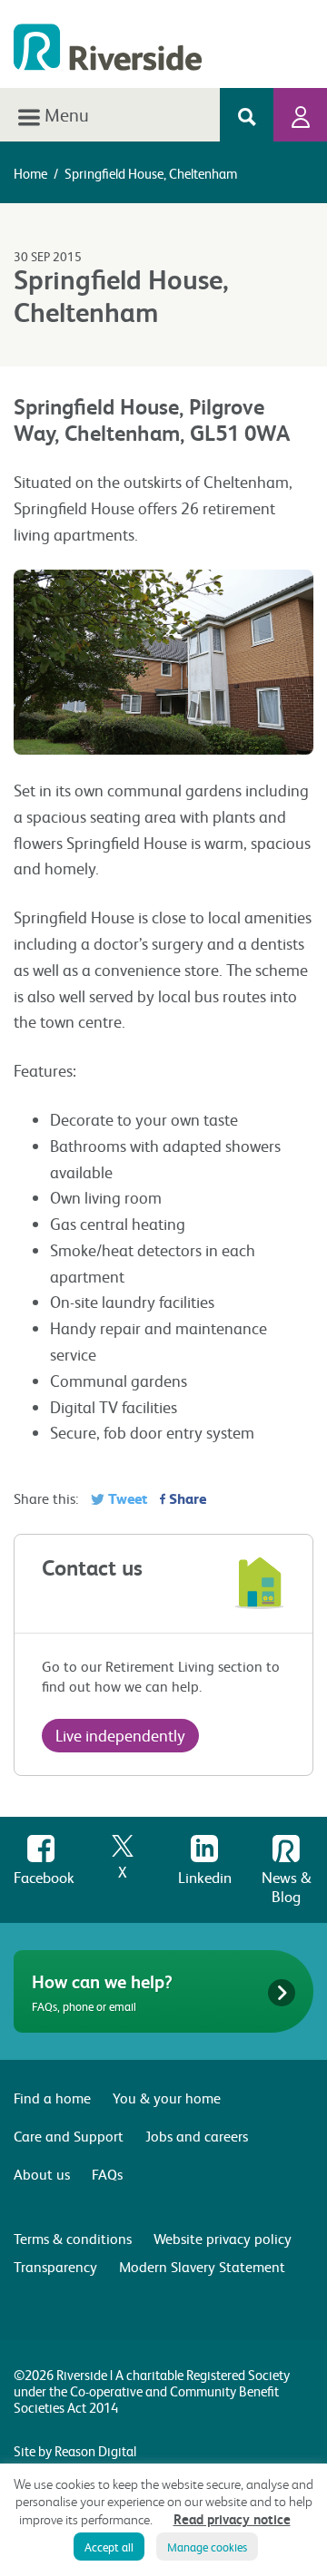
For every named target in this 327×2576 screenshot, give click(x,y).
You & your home (167, 2098)
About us (42, 2174)
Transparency (55, 2266)
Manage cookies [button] (207, 2547)
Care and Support (69, 2136)
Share (186, 1498)
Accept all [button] (109, 2547)
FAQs (107, 2174)
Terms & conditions (73, 2238)
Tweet (126, 1498)
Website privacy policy (223, 2238)
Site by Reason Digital (75, 2451)
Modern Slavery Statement (202, 2266)
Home (30, 173)
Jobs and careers (197, 2136)
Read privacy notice (232, 2519)
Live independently (120, 1735)
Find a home (52, 2098)
